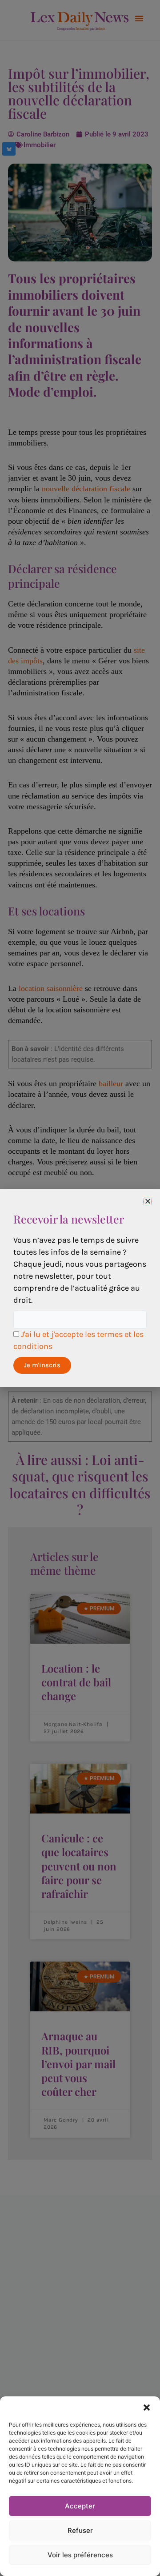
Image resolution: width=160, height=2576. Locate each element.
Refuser (80, 2530)
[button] (147, 2407)
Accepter (80, 2506)
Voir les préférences (80, 2555)
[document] (80, 1288)
